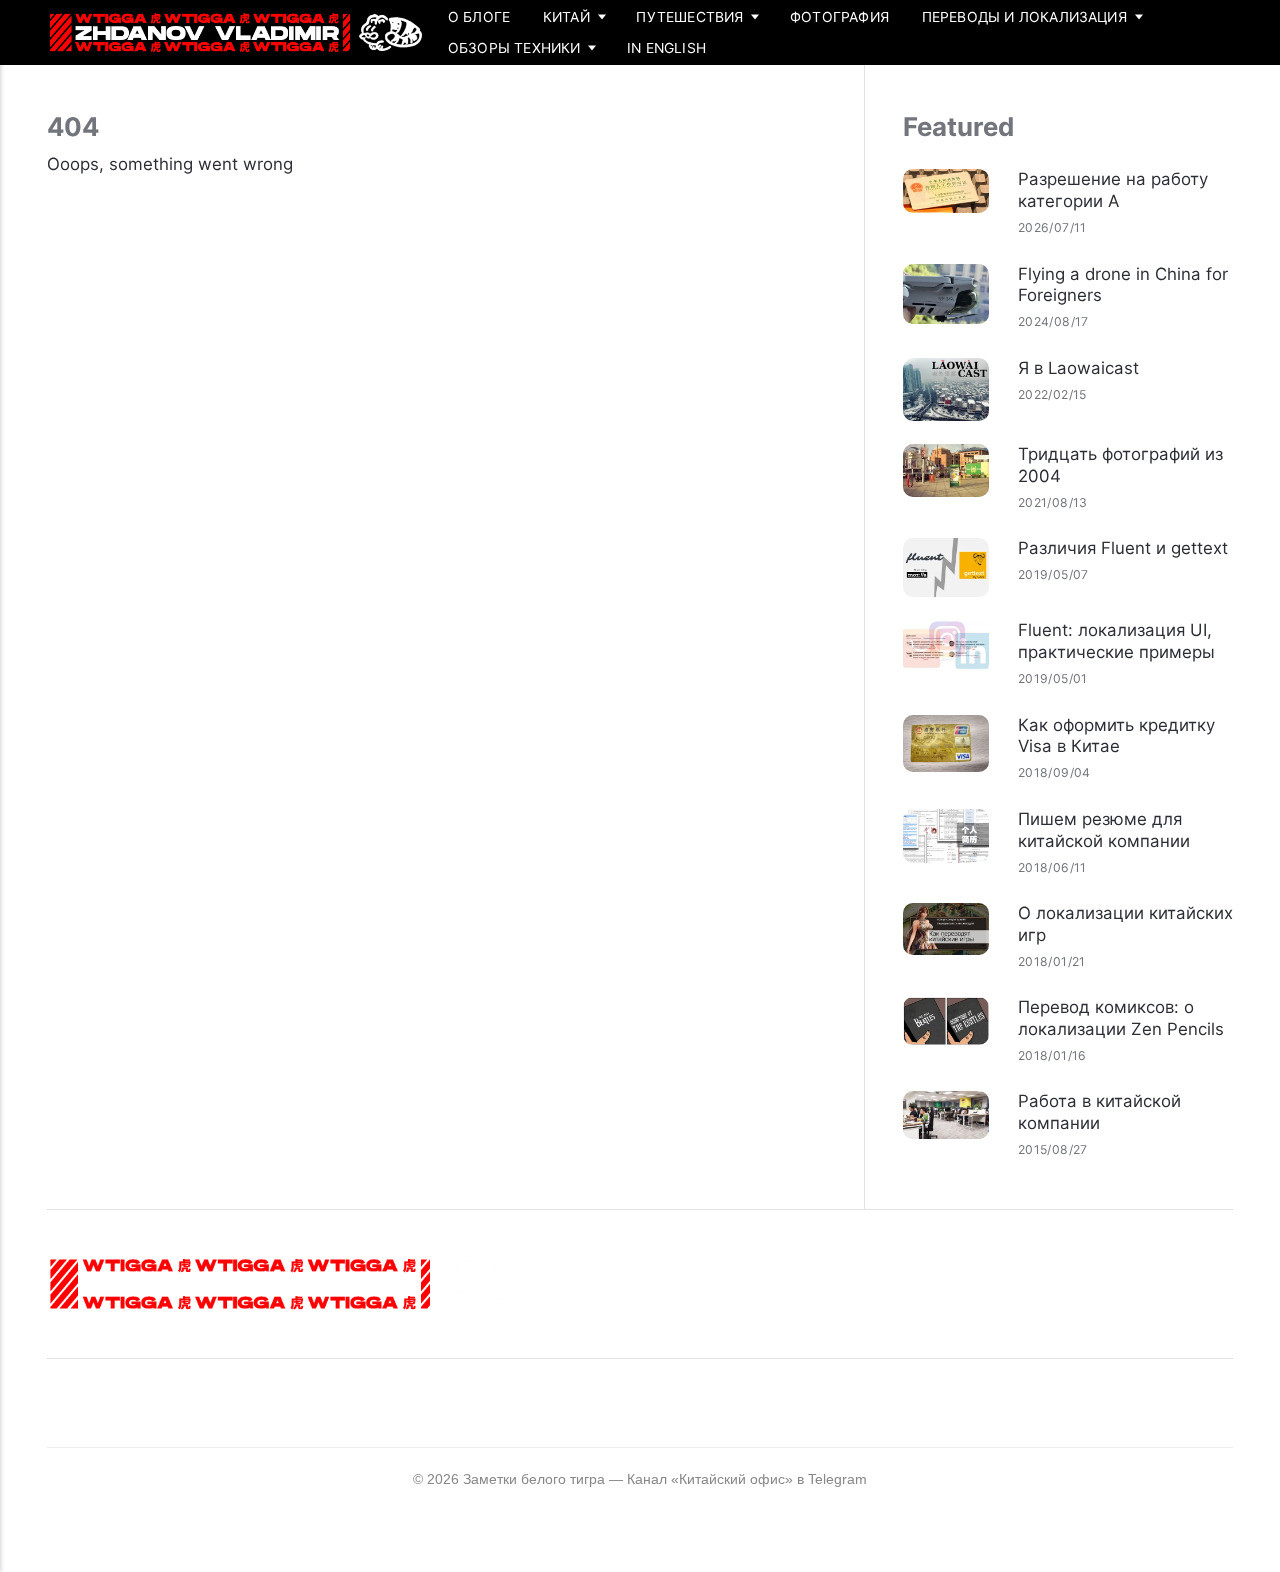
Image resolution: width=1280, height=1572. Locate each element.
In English (666, 48)
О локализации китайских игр (1125, 924)
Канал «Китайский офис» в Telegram (747, 1479)
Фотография (839, 17)
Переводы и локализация (1024, 17)
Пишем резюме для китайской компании (1104, 830)
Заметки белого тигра (534, 1479)
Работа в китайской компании (1099, 1112)
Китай (566, 17)
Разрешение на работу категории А (1113, 190)
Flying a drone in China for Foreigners (1123, 285)
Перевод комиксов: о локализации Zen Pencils (1121, 1018)
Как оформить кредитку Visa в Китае (1116, 736)
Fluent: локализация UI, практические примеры (1116, 641)
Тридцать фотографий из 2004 (1120, 465)
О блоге (479, 17)
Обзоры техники (514, 48)
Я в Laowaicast (1078, 368)
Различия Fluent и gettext (1123, 548)
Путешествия (689, 17)
